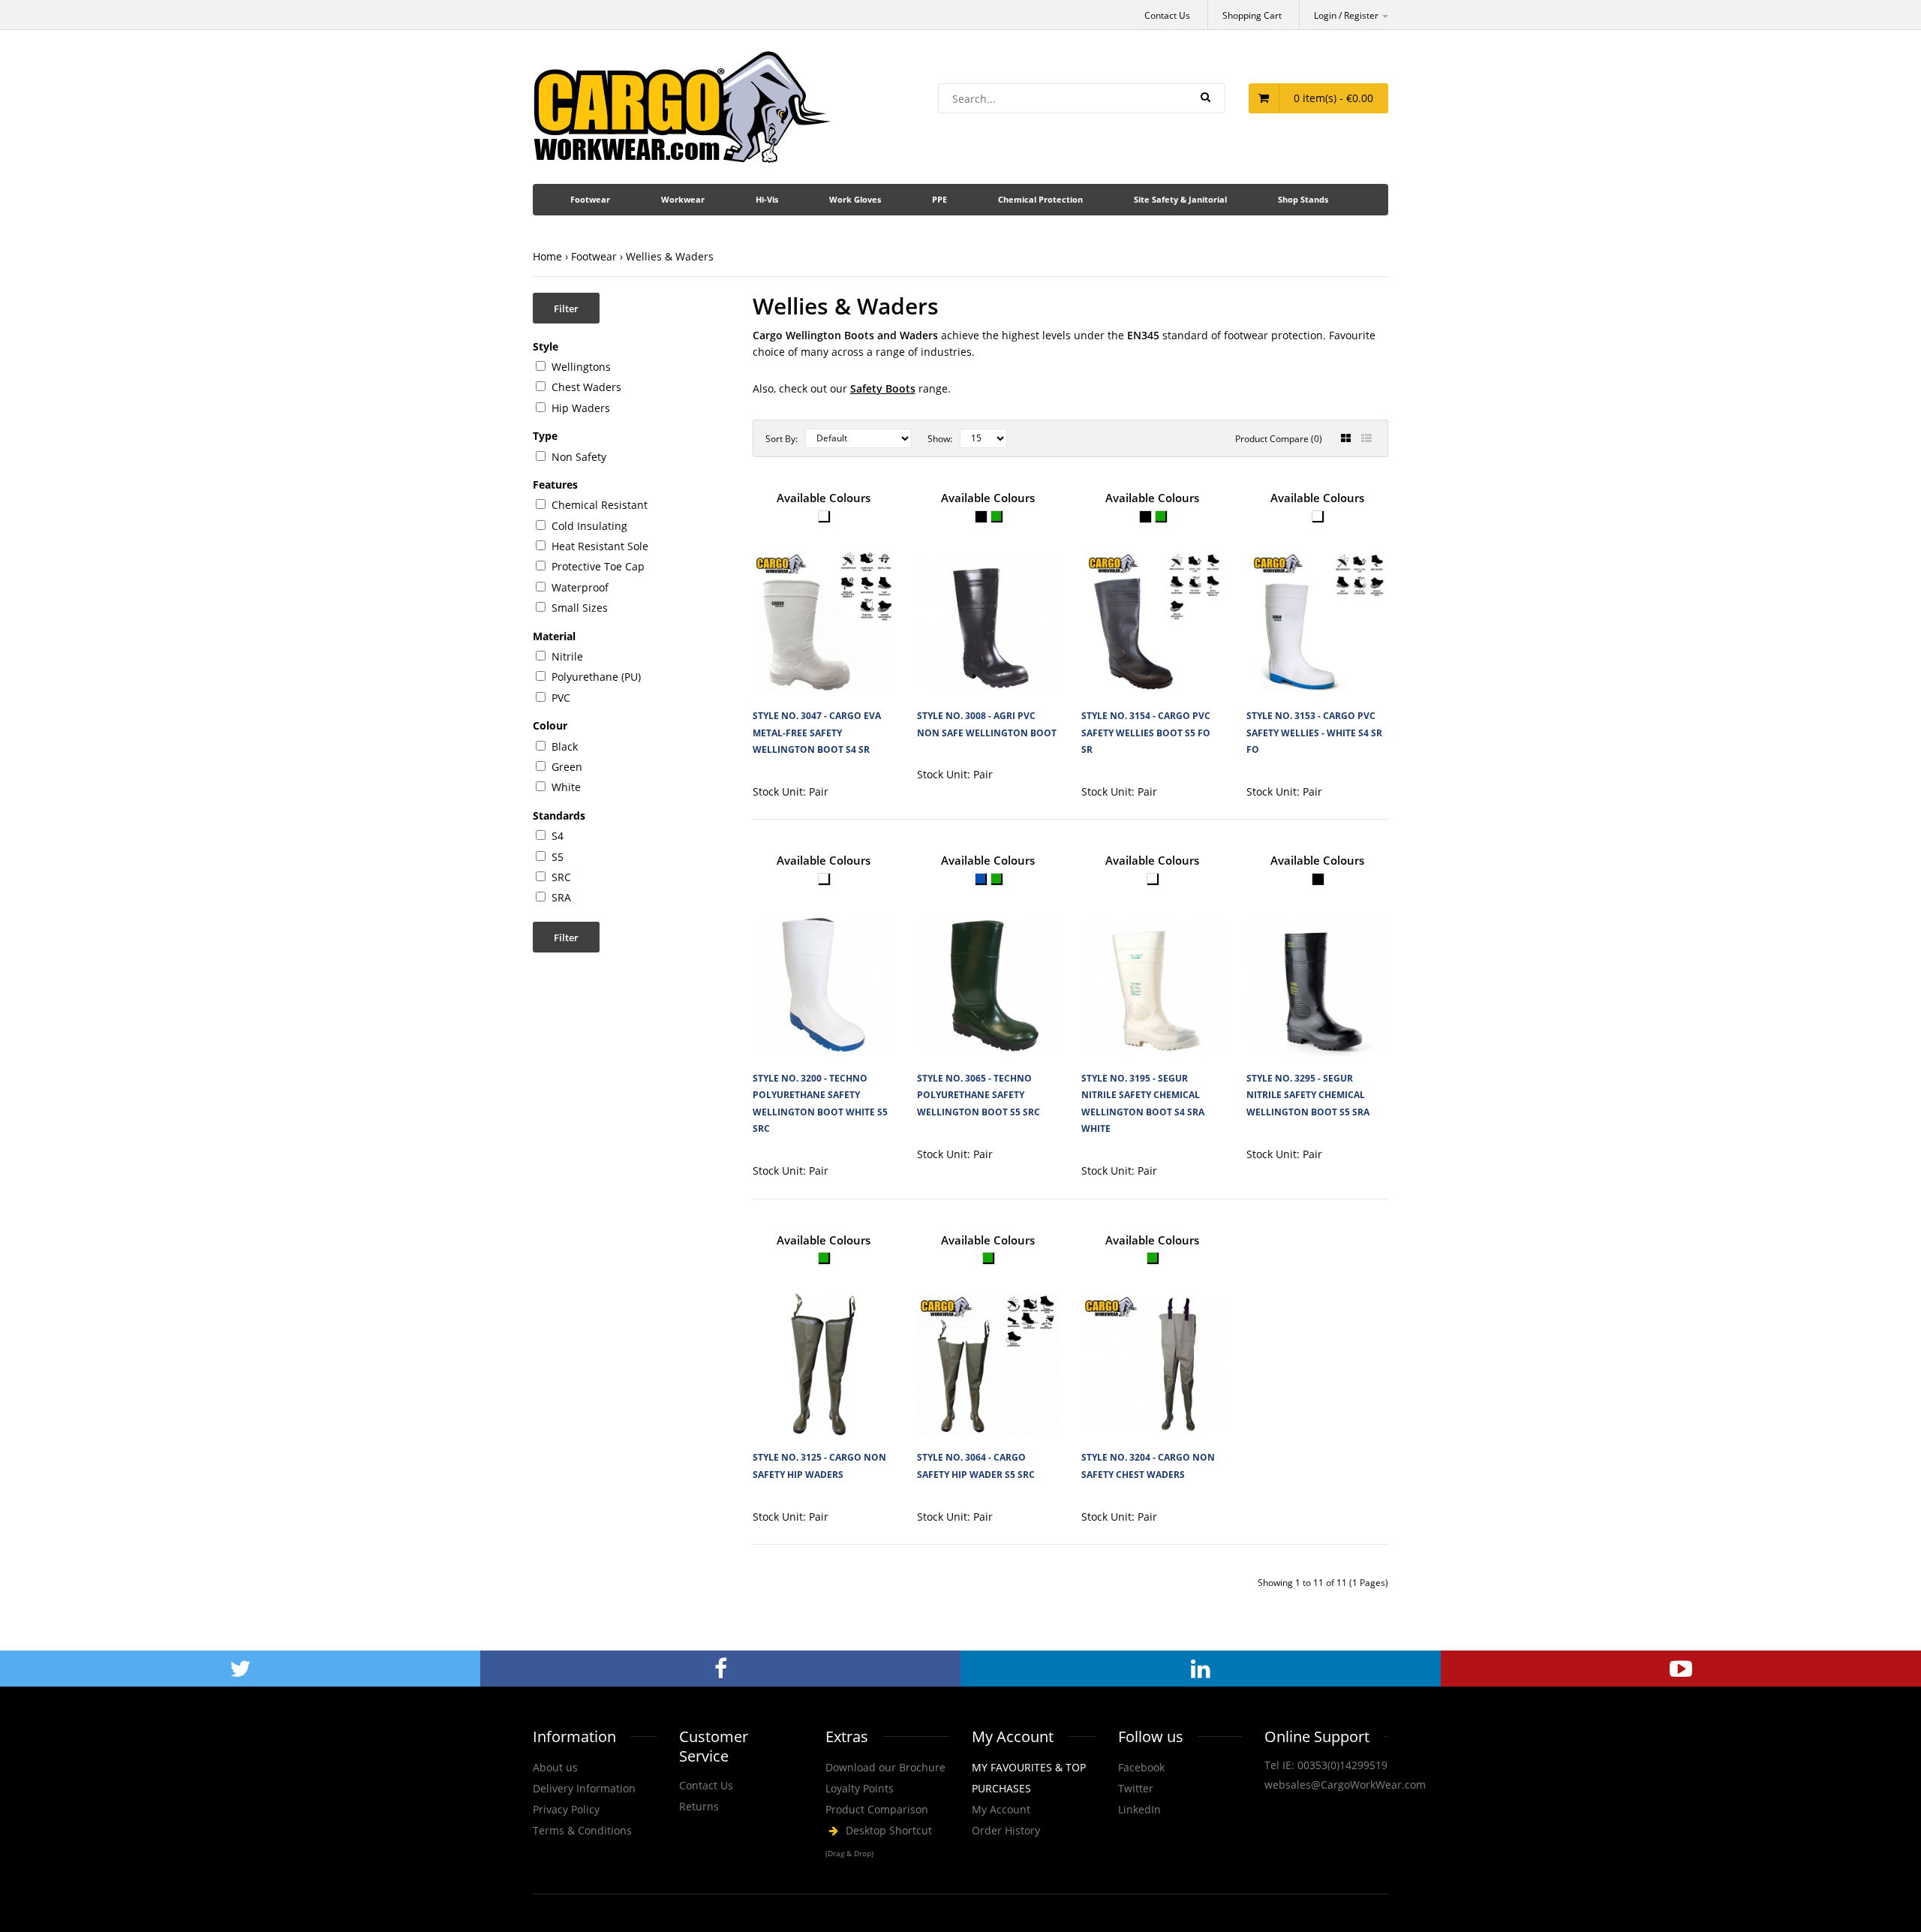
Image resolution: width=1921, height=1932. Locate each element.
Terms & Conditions (582, 1830)
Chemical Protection (1040, 199)
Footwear (590, 199)
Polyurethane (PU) (596, 677)
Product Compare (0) (1279, 439)
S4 (558, 836)
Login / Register (1347, 15)
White (566, 787)
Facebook (1141, 1767)
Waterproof (580, 587)
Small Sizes (580, 608)
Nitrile (567, 656)
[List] (1366, 438)
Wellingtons (581, 367)
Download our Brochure (885, 1767)
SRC (561, 877)
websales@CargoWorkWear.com (1345, 1785)
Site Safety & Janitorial (1180, 199)
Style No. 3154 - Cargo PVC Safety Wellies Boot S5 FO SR (1146, 733)
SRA (561, 897)
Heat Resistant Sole (600, 546)
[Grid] (1346, 438)
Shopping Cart (1252, 15)
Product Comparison (877, 1809)
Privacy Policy (566, 1809)
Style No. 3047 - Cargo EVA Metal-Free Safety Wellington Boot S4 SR (817, 733)
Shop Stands (1303, 199)
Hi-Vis (767, 199)
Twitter (1136, 1788)
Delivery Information (584, 1788)
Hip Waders (581, 408)
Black (565, 746)
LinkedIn (1139, 1809)
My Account (1001, 1809)
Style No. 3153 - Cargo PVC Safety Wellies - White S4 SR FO (1314, 733)
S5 (558, 857)
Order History (1006, 1830)
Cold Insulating (589, 526)
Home (547, 256)
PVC (561, 698)
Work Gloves (855, 199)
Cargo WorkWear (887, 1842)
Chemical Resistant (600, 505)
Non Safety (579, 457)
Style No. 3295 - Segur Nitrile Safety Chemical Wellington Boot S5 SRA (1308, 1095)
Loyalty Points (860, 1788)
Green (567, 767)
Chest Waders (586, 387)
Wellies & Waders (670, 256)
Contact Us (1167, 15)
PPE (939, 199)
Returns (699, 1806)
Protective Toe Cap (598, 566)
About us (555, 1767)
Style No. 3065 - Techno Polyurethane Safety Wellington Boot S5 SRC (979, 1095)
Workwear (683, 199)
